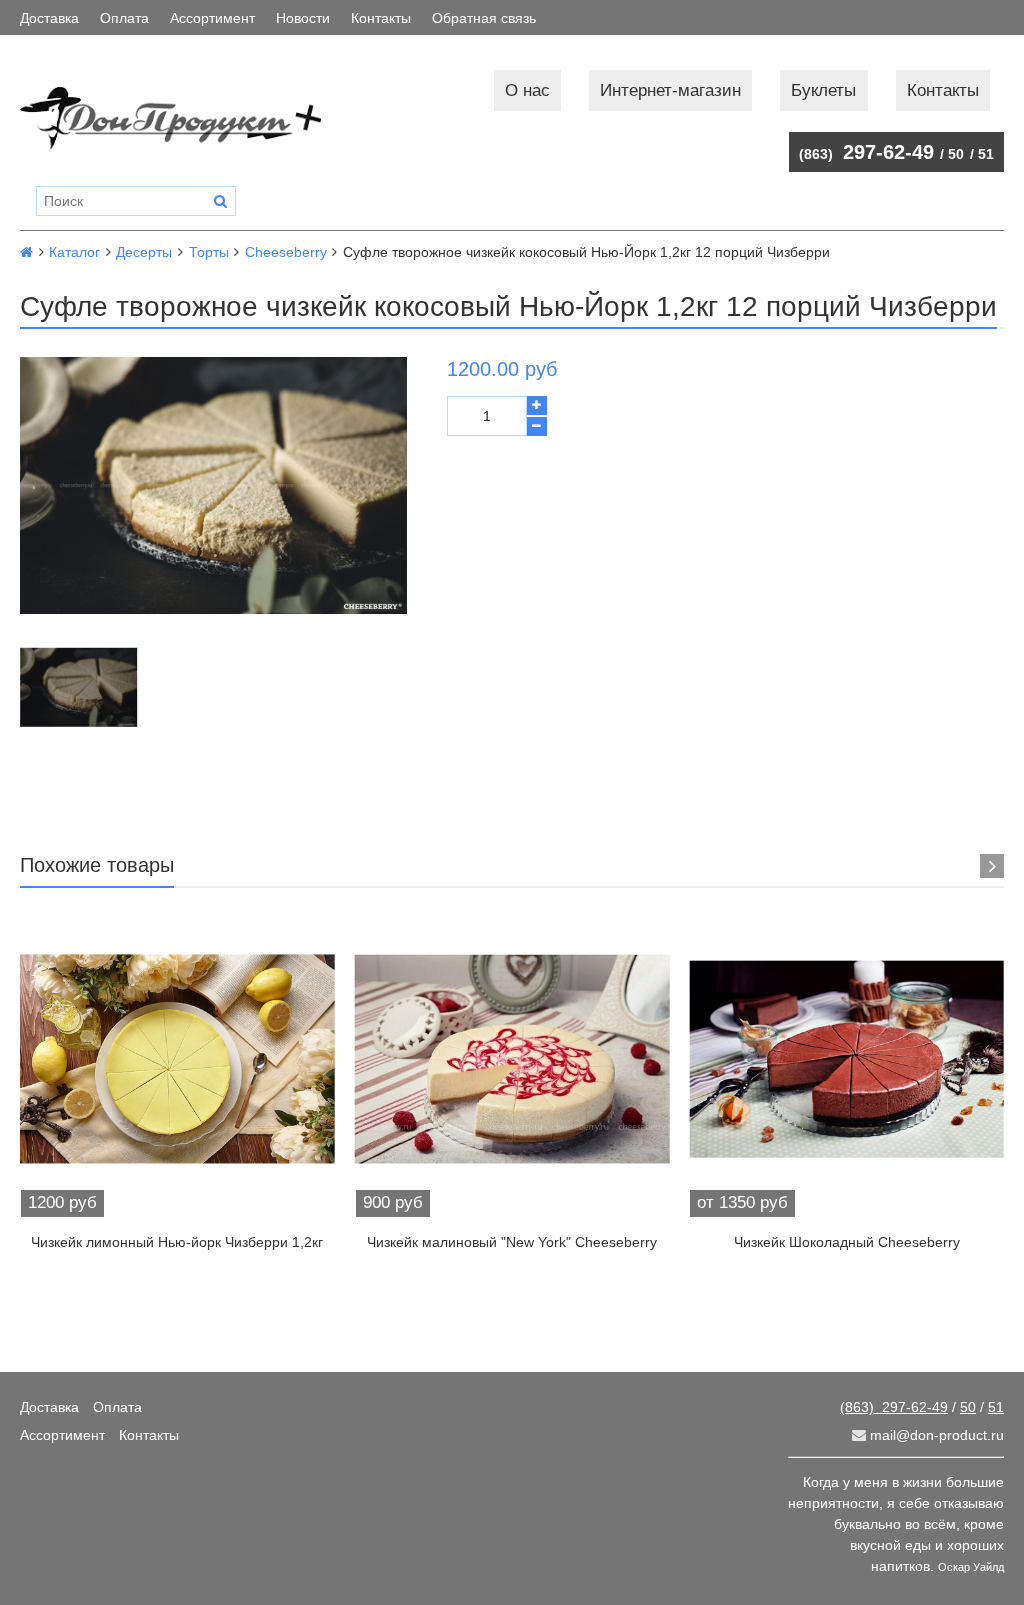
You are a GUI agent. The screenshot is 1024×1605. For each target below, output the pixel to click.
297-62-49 (866, 152)
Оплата (124, 18)
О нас (527, 90)
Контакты (381, 18)
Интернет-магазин (670, 90)
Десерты (144, 252)
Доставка (49, 18)
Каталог (74, 252)
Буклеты (823, 90)
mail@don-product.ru (935, 1435)
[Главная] (26, 252)
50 (956, 154)
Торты (209, 252)
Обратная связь (484, 18)
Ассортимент (212, 18)
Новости (303, 18)
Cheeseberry (286, 252)
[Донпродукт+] (170, 118)
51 (986, 154)
